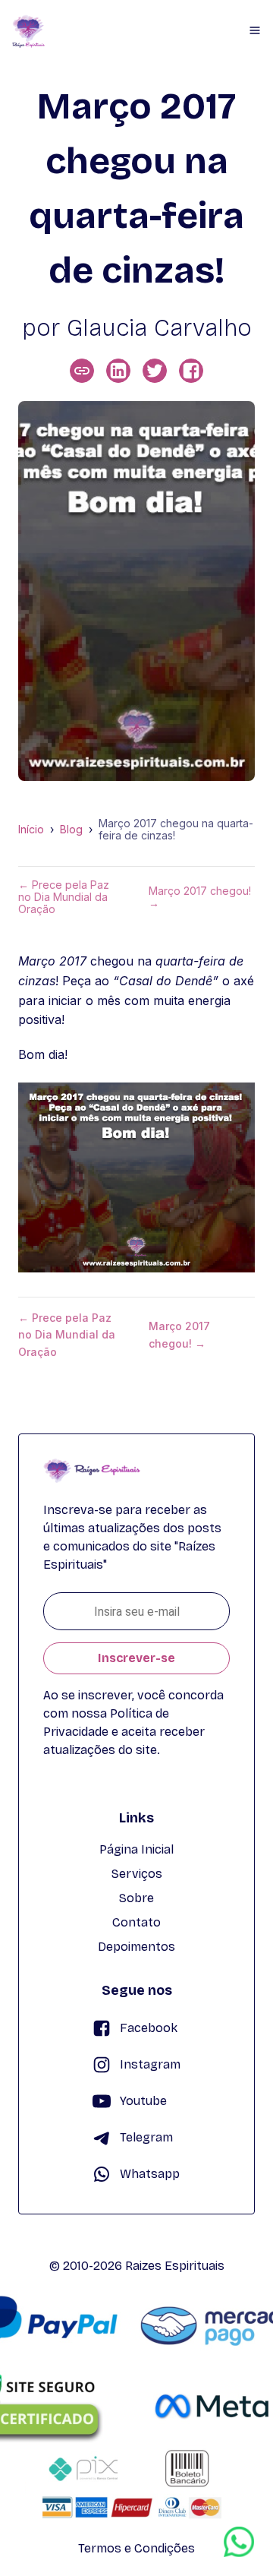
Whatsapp (150, 2174)
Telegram (146, 2137)
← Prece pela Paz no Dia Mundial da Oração (64, 897)
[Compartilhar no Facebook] (191, 371)
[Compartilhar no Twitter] (155, 371)
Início (31, 830)
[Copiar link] (82, 371)
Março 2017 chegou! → (200, 897)
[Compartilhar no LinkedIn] (118, 371)
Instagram (150, 2064)
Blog (71, 830)
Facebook (149, 2028)
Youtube (143, 2101)
